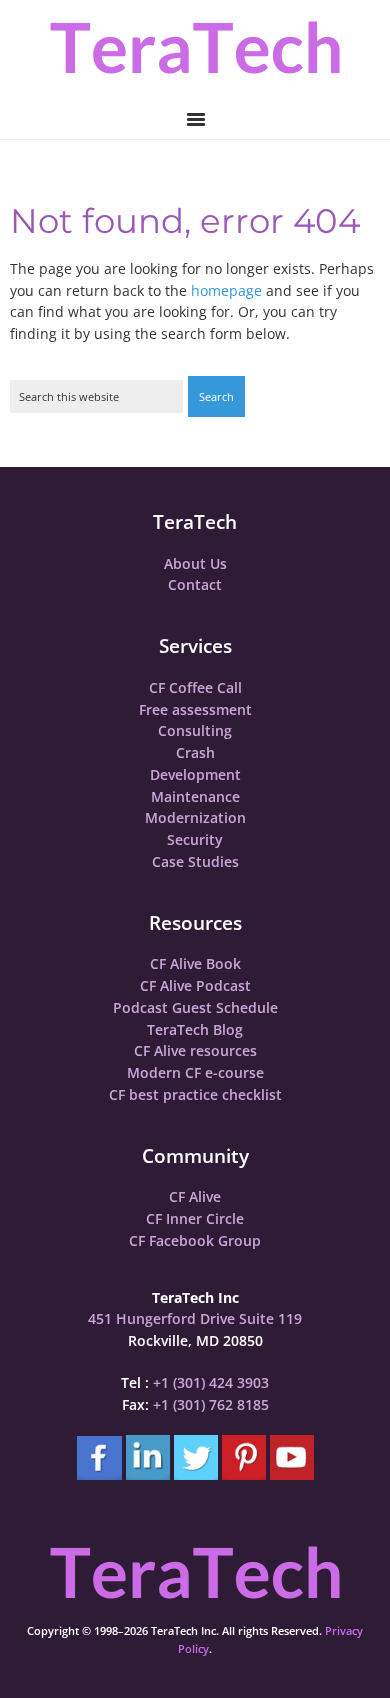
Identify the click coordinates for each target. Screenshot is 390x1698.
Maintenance (195, 796)
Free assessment (195, 709)
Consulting (195, 730)
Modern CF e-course (195, 1072)
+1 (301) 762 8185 (211, 1404)
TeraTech (195, 47)
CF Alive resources (195, 1050)
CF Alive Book (195, 963)
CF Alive (195, 1196)
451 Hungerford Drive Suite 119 (195, 1318)
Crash (195, 752)
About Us (195, 563)
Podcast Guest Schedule (195, 1007)
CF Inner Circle (195, 1218)
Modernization (195, 817)
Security (195, 839)
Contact (195, 584)
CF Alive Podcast (195, 985)
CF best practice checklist (195, 1094)
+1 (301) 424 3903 (211, 1382)
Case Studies (195, 861)
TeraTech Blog (195, 1029)
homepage (226, 290)
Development (195, 774)
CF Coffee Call (195, 687)
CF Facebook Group (195, 1240)
